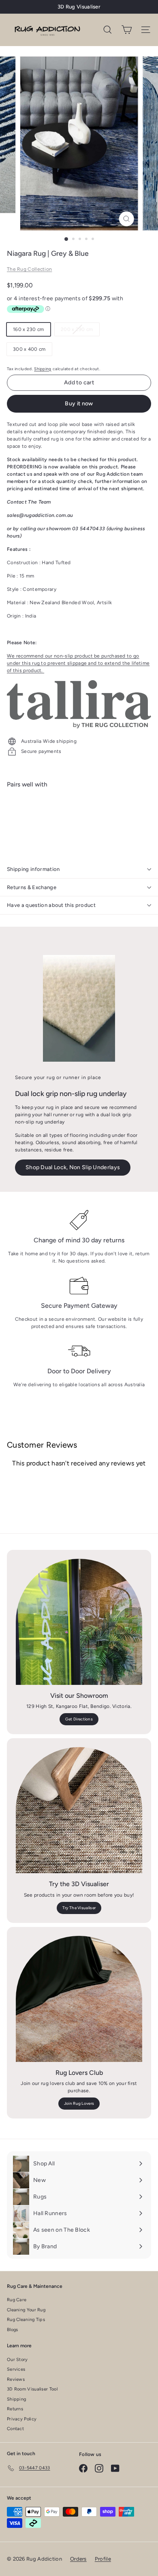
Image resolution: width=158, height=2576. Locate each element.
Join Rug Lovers (79, 2103)
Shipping (43, 369)
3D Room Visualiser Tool (32, 2389)
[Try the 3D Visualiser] (79, 1810)
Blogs (13, 2330)
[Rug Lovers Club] (79, 1999)
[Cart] (127, 30)
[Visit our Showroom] (79, 1622)
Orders (78, 2559)
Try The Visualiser (79, 1908)
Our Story (17, 2360)
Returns (15, 2409)
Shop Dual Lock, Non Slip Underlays (73, 1167)
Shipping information (33, 869)
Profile (103, 2559)
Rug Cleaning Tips (26, 2320)
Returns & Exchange (32, 887)
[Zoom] (126, 219)
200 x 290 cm (80, 331)
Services (16, 2369)
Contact (15, 2429)
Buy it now (79, 404)
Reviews (16, 2379)
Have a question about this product (51, 905)
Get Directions (79, 1719)
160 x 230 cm (29, 329)
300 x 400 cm (29, 349)
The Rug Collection (29, 269)
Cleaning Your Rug (26, 2310)
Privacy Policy (22, 2419)
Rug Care (17, 2300)
